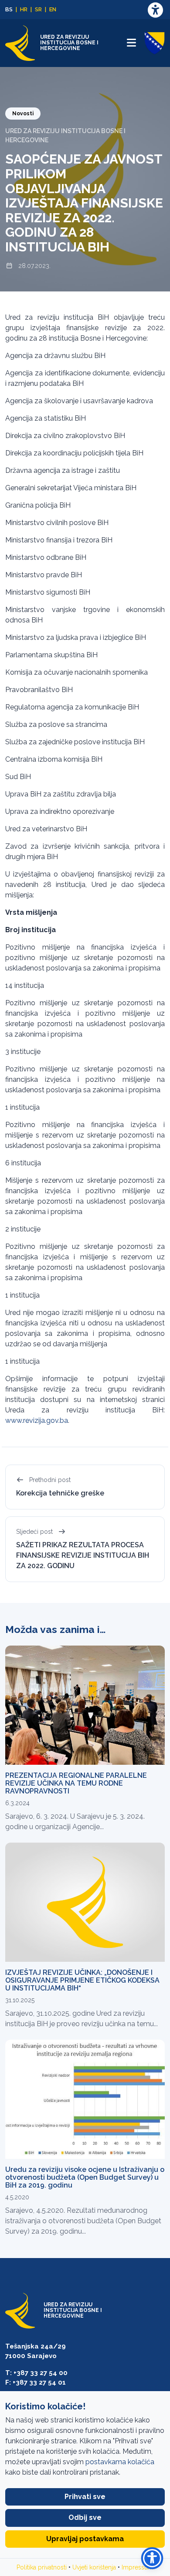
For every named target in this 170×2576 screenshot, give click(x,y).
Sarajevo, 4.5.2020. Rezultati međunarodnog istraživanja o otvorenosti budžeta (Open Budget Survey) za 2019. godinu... (83, 2221)
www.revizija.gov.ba (37, 1420)
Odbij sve (85, 2517)
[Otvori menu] (131, 43)
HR (24, 9)
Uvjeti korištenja (94, 2567)
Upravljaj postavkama (85, 2539)
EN (53, 9)
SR (38, 9)
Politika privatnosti (42, 2567)
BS (9, 9)
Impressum (138, 2567)
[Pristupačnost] (155, 10)
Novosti (23, 114)
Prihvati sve (85, 2497)
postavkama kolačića (120, 2462)
